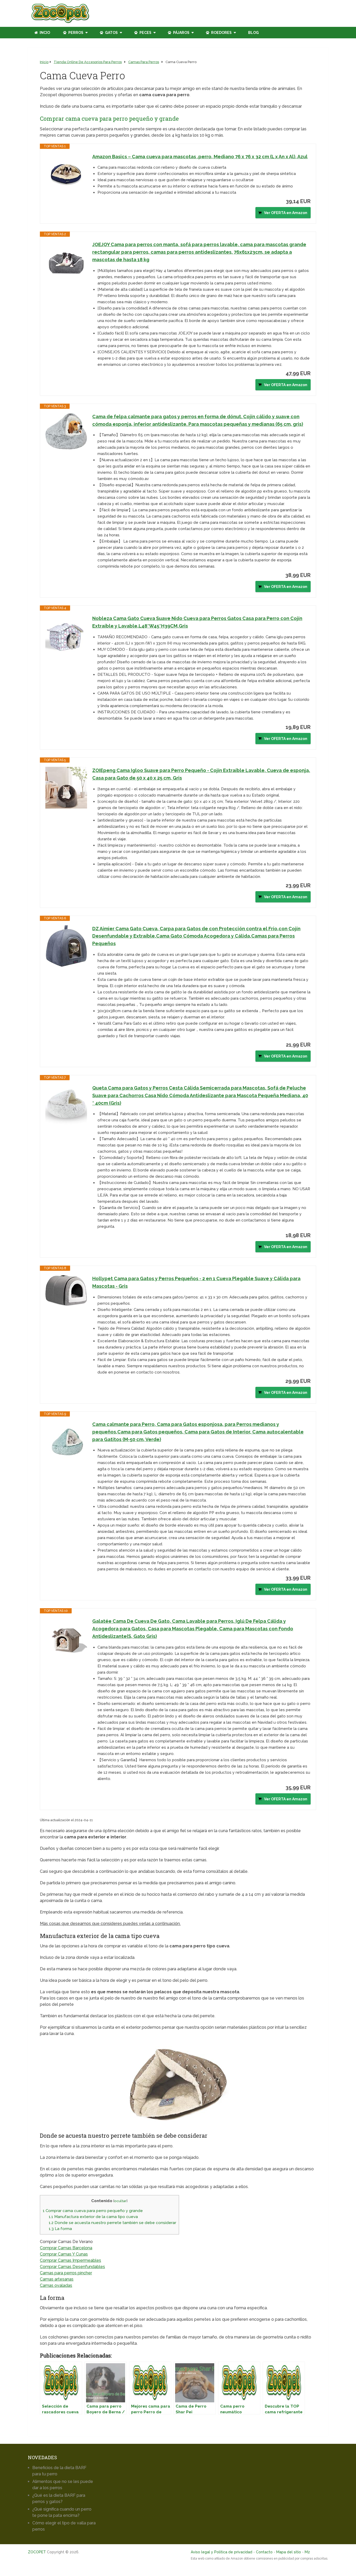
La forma (60, 2229)
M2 (307, 2552)
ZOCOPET (37, 2552)
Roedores (221, 33)
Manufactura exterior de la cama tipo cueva (93, 2217)
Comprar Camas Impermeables (70, 2260)
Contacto (264, 2552)
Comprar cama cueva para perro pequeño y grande (93, 2211)
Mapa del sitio (289, 2552)
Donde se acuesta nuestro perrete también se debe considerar (112, 2223)
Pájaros (181, 33)
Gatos (111, 33)
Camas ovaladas (56, 2285)
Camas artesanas (57, 2279)
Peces (145, 33)
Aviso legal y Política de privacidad (222, 2552)
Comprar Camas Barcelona (66, 2248)
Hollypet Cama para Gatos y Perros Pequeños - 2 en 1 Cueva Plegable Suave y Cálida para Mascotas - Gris (196, 1282)
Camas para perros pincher (66, 2273)
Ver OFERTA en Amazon (286, 213)
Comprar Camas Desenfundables (72, 2267)
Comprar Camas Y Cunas (64, 2254)
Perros (75, 33)
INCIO (44, 33)
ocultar (120, 2201)
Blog (253, 33)
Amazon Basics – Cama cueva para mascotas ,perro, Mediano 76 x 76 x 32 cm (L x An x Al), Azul (200, 157)
